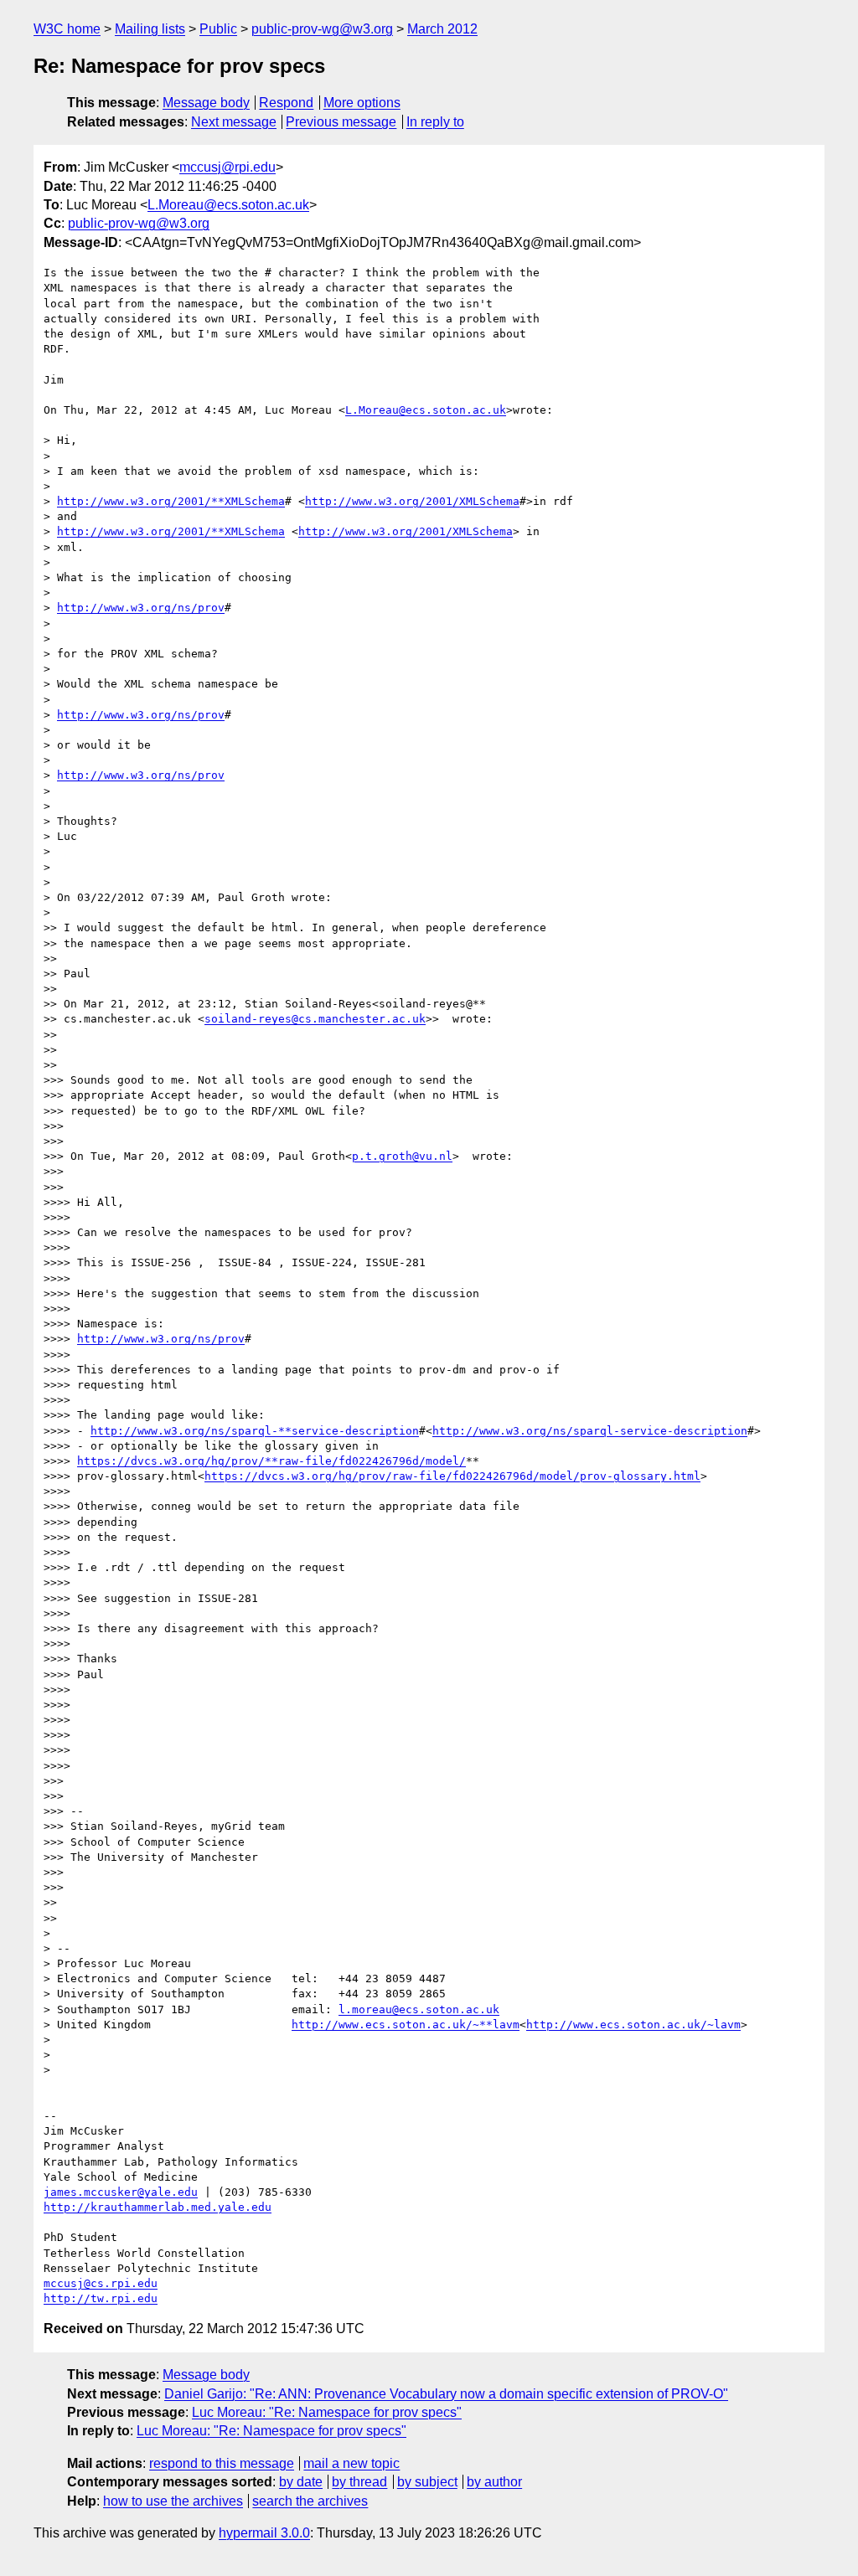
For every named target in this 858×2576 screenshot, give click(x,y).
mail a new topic (351, 2463)
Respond (286, 103)
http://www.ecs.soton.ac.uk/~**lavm (406, 2025)
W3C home (67, 29)
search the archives (310, 2501)
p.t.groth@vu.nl (402, 1156)
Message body (206, 103)
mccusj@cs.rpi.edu (101, 2283)
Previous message (341, 122)
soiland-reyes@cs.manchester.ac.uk (315, 1019)
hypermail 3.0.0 (264, 2533)
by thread (359, 2482)
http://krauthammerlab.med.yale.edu (158, 2207)
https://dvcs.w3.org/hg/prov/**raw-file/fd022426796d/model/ (271, 1461)
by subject (427, 2482)
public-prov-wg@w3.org (322, 29)
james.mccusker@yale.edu (121, 2192)
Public (218, 29)
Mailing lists (150, 29)
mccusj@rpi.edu (227, 167)
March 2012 (442, 29)
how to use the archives (173, 2501)
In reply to (435, 122)
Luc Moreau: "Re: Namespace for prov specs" (327, 2412)
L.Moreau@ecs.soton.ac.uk (228, 205)
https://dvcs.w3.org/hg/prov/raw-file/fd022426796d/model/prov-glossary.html (452, 1476)
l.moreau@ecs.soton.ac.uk (419, 2009)
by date (301, 2482)
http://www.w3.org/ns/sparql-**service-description (255, 1431)
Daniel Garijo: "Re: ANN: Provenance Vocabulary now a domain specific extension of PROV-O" (446, 2394)
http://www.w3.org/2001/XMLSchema (412, 501)
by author (494, 2482)
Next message (234, 122)
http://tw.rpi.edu (101, 2298)
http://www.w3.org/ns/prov (141, 608)
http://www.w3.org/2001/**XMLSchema (171, 501)
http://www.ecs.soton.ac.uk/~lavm (633, 2025)
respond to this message (222, 2463)
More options (362, 103)
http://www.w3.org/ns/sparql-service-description (590, 1431)
